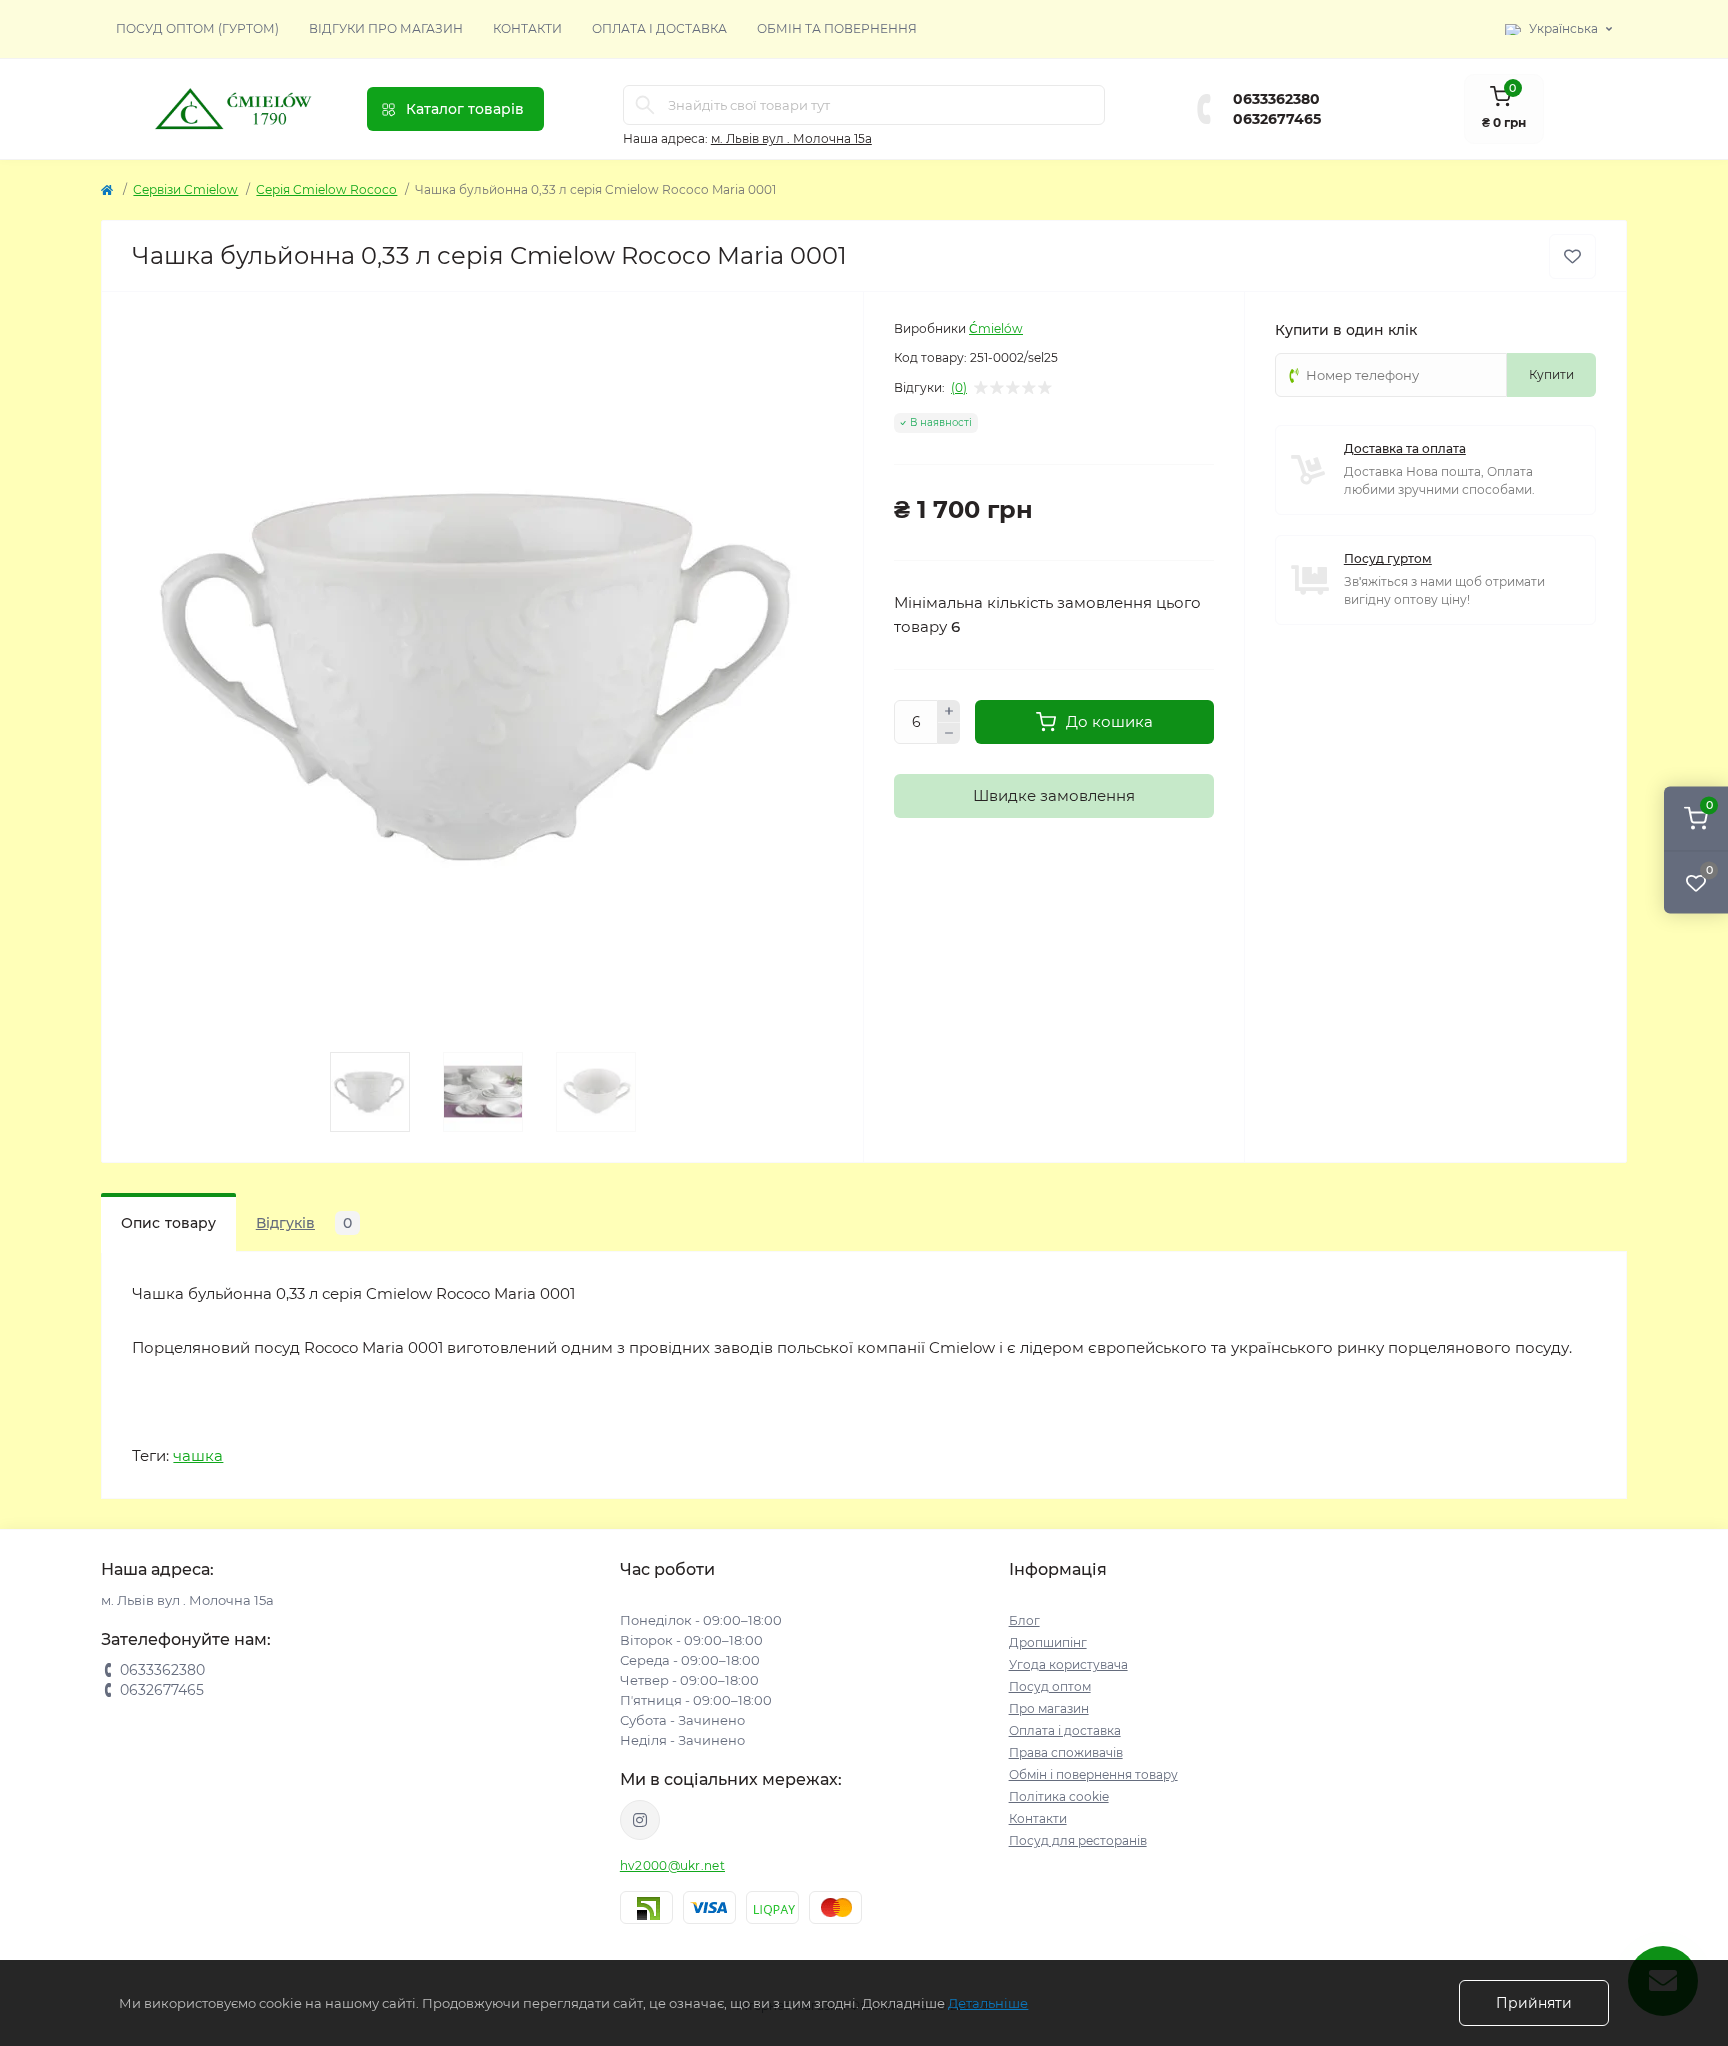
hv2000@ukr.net (672, 1865)
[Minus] (949, 734)
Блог (1024, 1620)
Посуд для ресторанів (1078, 1840)
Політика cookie (1059, 1796)
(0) (959, 388)
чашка (198, 1455)
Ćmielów (996, 328)
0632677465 (1277, 119)
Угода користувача (1068, 1664)
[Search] (645, 105)
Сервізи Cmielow (185, 189)
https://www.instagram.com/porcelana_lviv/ (640, 1820)
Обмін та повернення (837, 28)
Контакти (527, 28)
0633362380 (1276, 99)
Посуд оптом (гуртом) (197, 28)
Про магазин (1049, 1708)
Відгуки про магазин (386, 28)
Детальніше (988, 2003)
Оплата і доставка (659, 28)
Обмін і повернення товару (1093, 1774)
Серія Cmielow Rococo (326, 189)
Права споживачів (1066, 1752)
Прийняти (1534, 2003)
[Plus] (949, 711)
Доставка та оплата (1405, 448)
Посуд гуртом (1388, 558)
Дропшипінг (1048, 1642)
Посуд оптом (1050, 1686)
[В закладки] (1572, 256)
